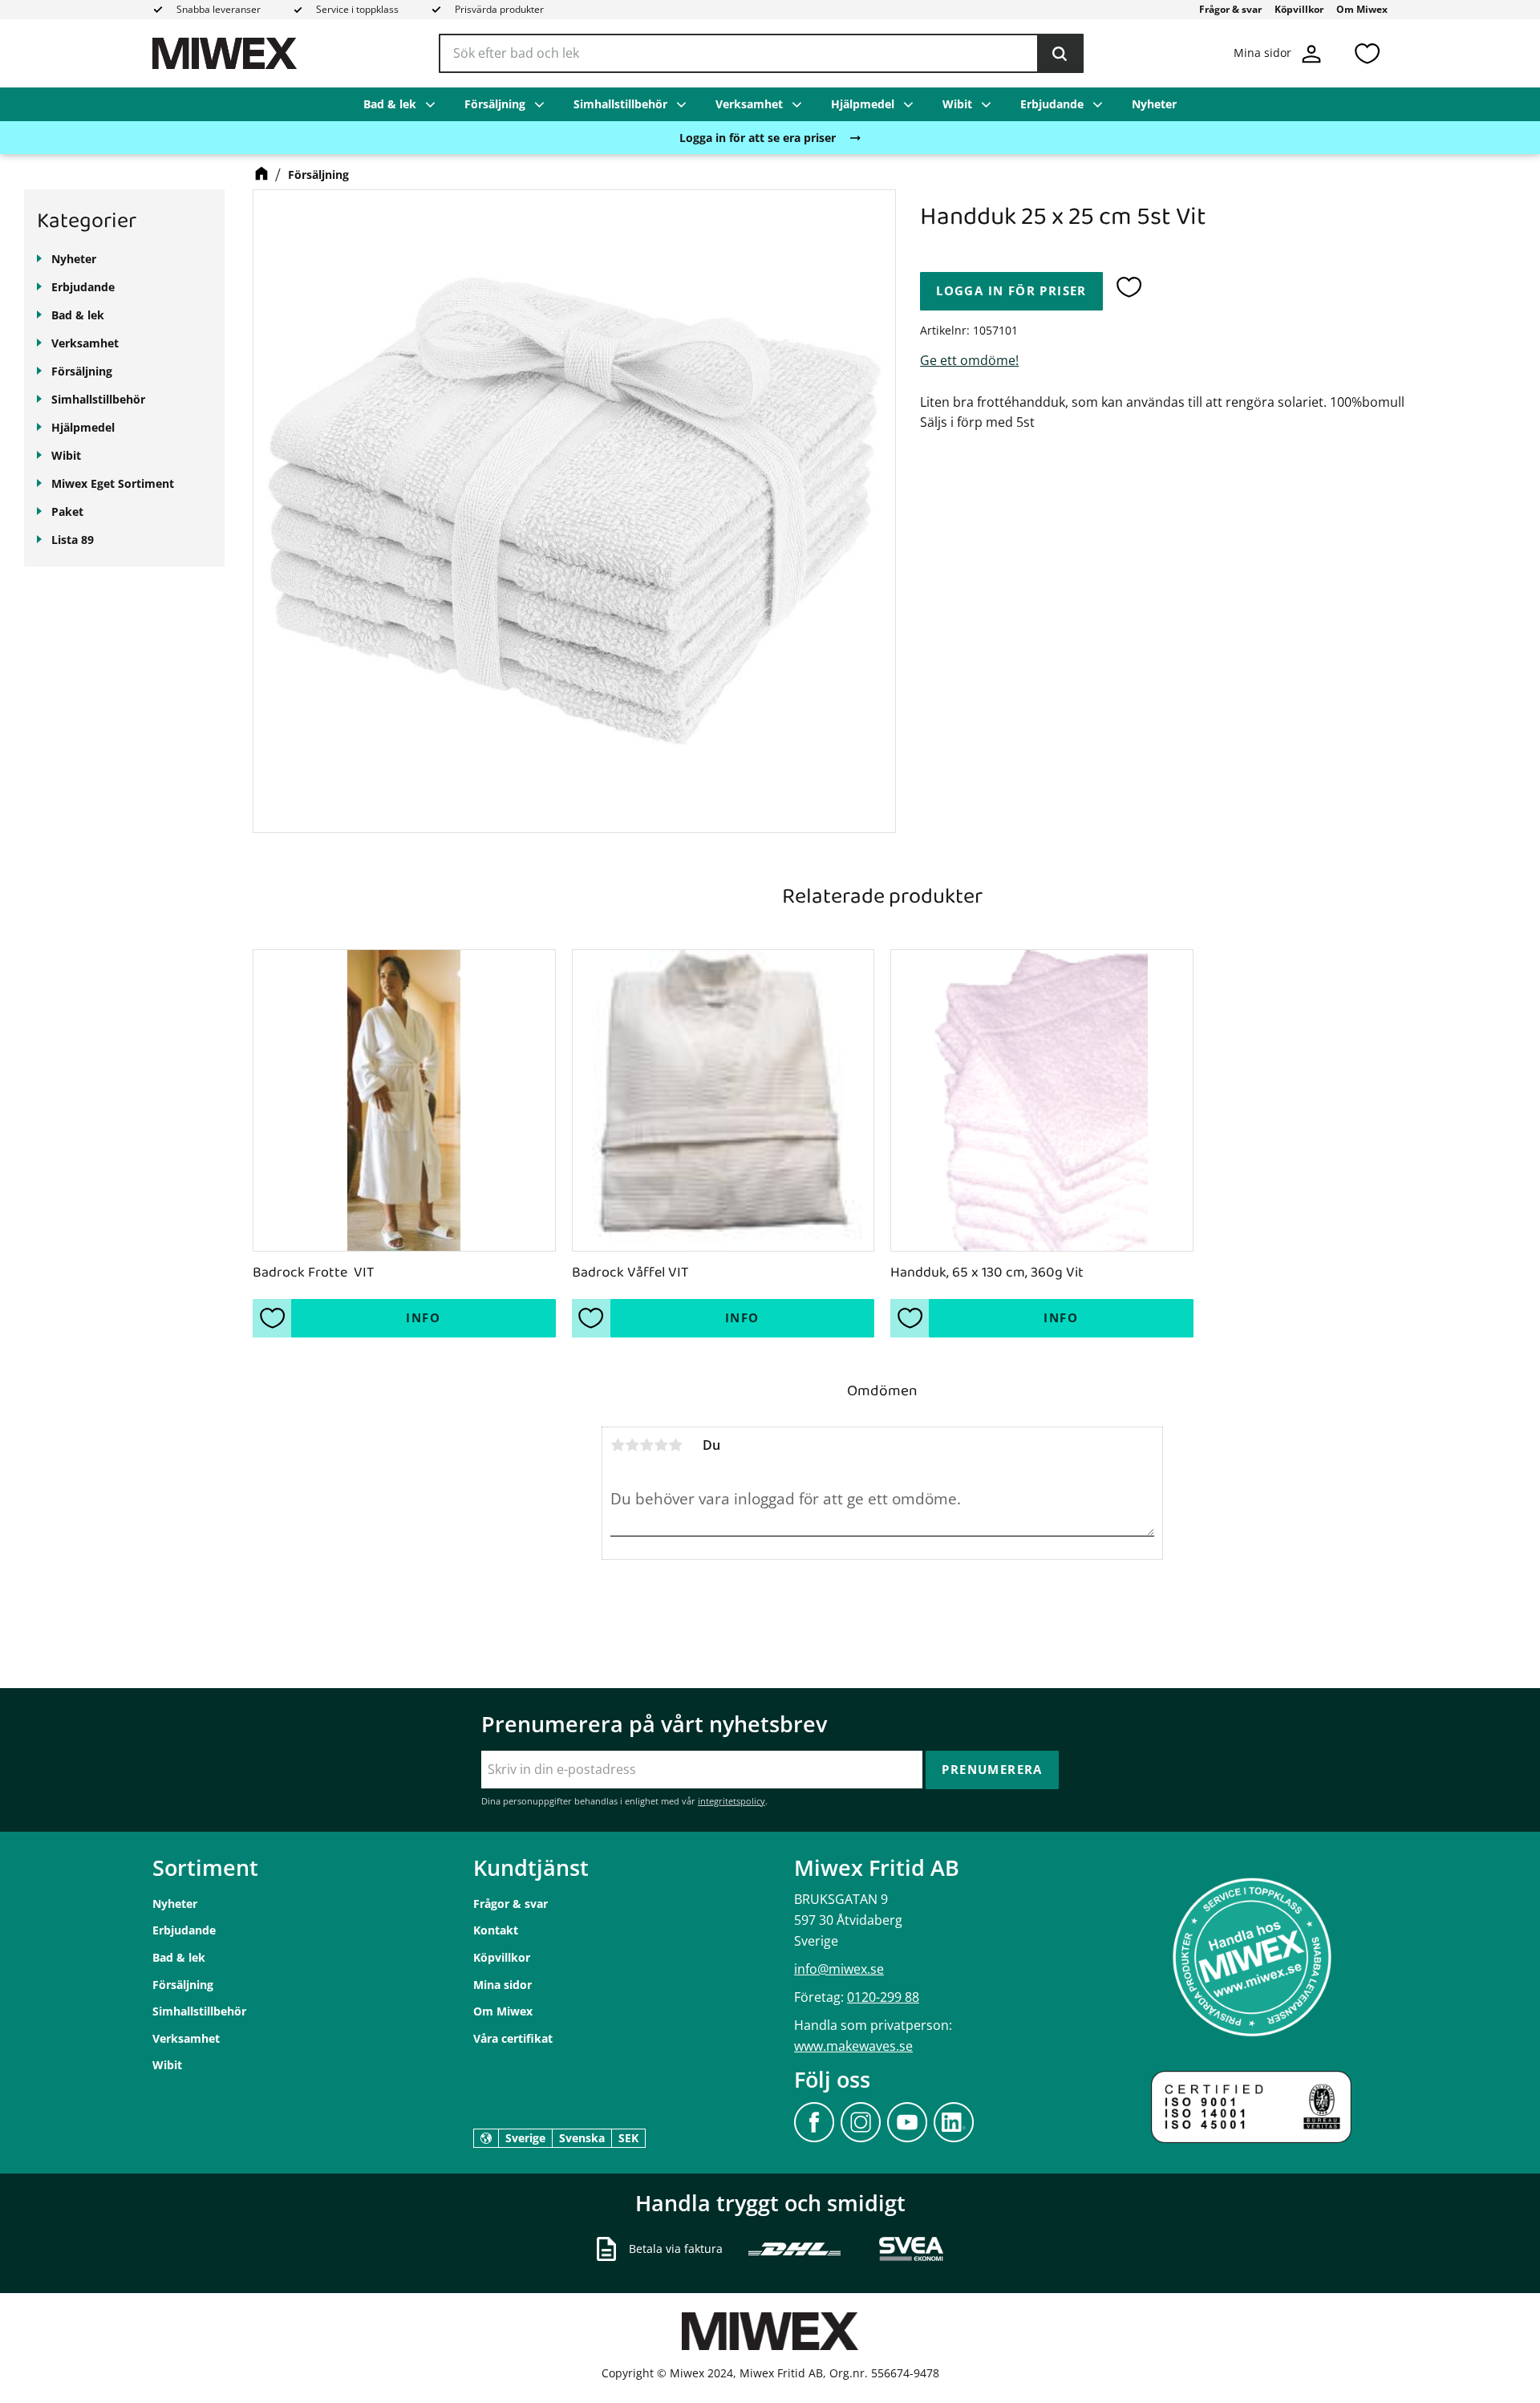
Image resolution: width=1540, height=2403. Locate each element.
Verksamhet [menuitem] (749, 104)
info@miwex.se (839, 1969)
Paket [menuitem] (67, 511)
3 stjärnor (646, 1445)
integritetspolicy (731, 1801)
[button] (1367, 53)
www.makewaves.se (853, 2046)
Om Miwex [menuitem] (1362, 9)
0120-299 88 (883, 1997)
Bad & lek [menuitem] (390, 104)
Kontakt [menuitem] (496, 1930)
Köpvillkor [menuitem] (1299, 9)
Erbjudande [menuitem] (1052, 104)
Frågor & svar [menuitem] (1230, 9)
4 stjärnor (661, 1445)
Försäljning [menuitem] (495, 104)
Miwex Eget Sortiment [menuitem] (113, 483)
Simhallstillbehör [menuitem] (620, 104)
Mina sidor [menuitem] (503, 1985)
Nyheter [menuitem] (1154, 104)
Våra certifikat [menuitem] (513, 2038)
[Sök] (1060, 54)
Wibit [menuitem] (957, 104)
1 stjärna (618, 1445)
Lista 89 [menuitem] (73, 540)
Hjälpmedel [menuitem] (863, 104)
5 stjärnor (675, 1445)
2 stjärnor (632, 1445)
